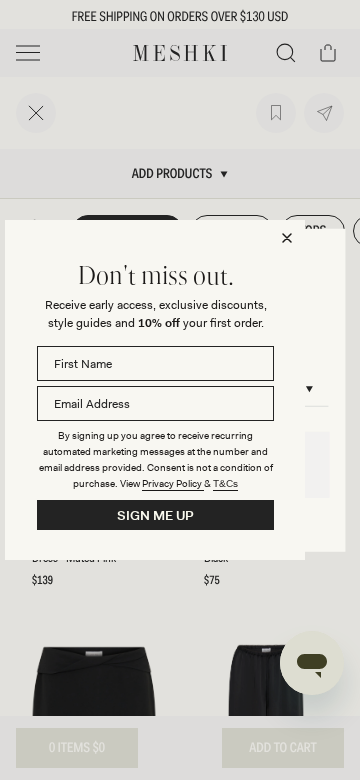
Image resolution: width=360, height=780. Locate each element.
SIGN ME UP (155, 515)
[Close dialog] (287, 238)
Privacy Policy (173, 483)
